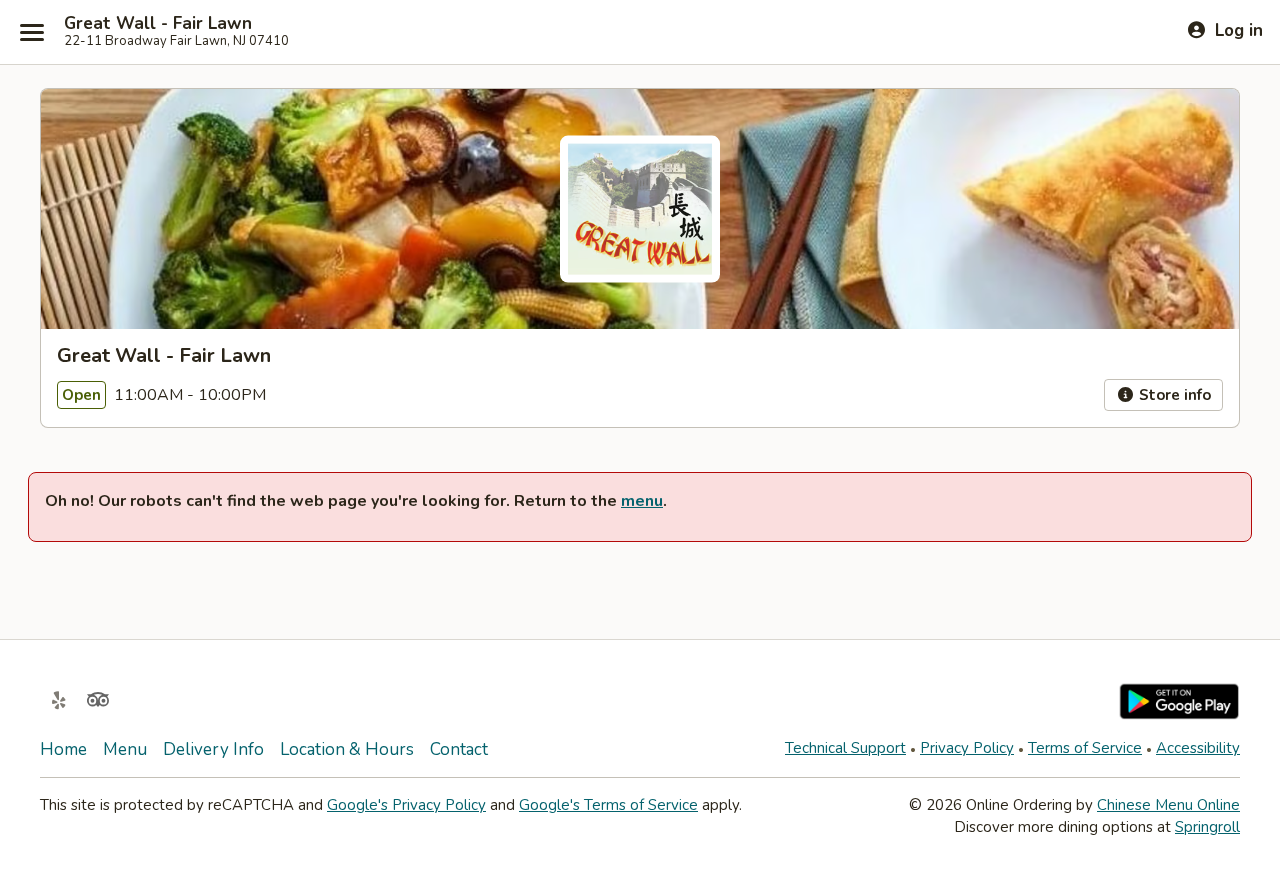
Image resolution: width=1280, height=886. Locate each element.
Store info (1173, 395)
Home (63, 749)
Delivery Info (213, 749)
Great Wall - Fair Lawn (158, 24)
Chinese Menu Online (1168, 805)
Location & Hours (347, 749)
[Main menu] (32, 32)
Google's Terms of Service (608, 805)
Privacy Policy (967, 748)
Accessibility (1198, 748)
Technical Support (845, 748)
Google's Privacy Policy (406, 805)
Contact (459, 749)
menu (642, 501)
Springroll (1207, 827)
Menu (125, 749)
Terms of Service (1085, 748)
